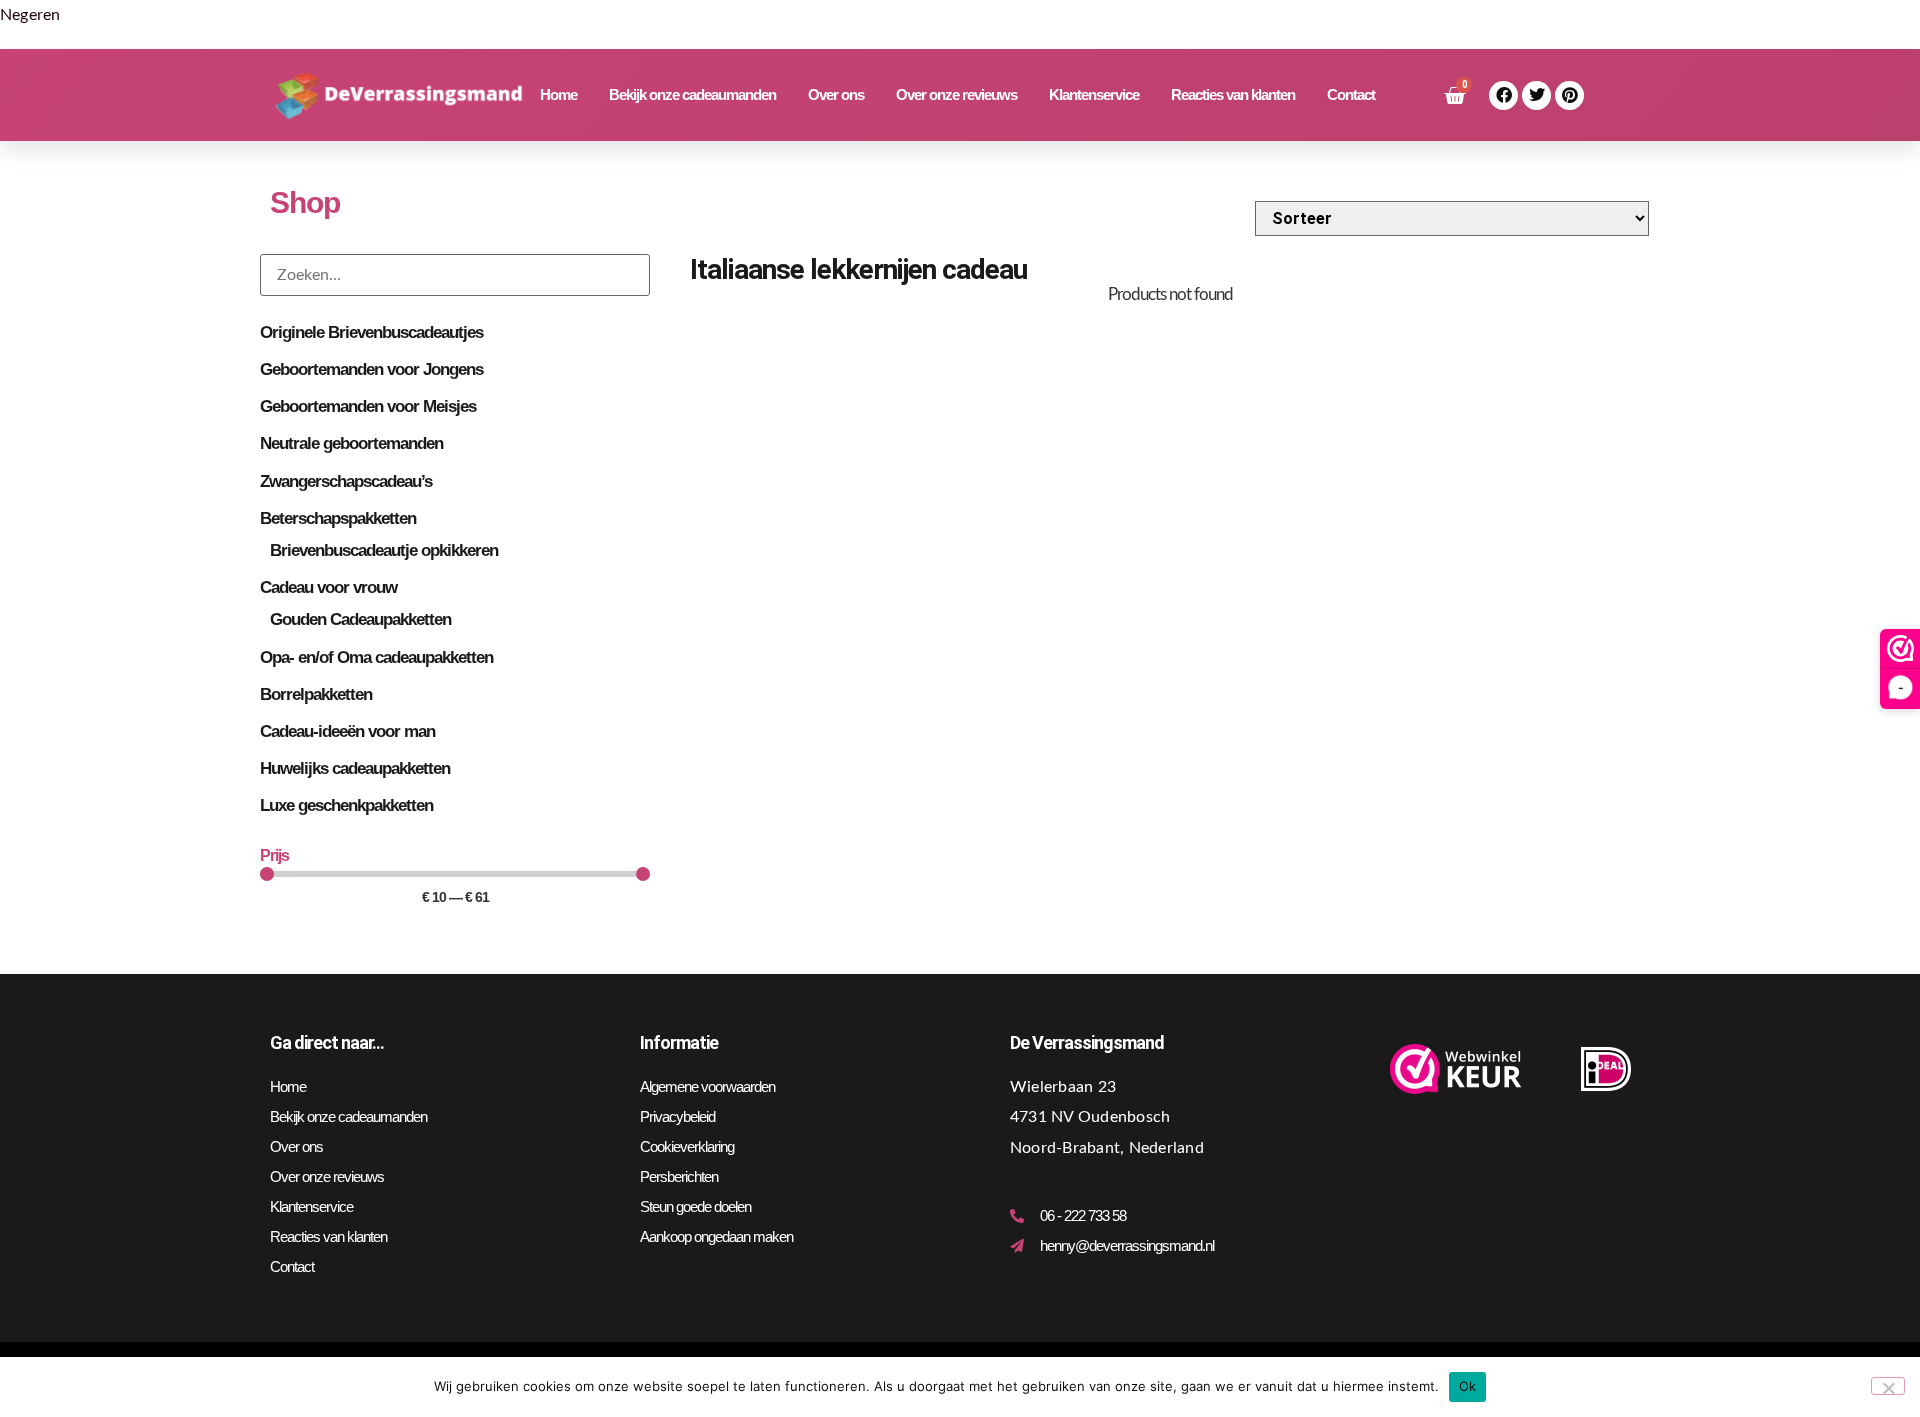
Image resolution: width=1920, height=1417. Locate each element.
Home (558, 94)
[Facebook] (1503, 95)
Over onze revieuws (956, 94)
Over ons (836, 94)
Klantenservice (1094, 94)
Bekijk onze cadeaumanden (692, 94)
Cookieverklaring (687, 1146)
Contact (1351, 94)
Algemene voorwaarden (707, 1086)
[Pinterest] (1569, 95)
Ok (1468, 1386)
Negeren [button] (30, 15)
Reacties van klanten (1233, 94)
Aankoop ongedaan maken (716, 1236)
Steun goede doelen (695, 1206)
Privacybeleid (677, 1116)
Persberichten (679, 1176)
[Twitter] (1536, 95)
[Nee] (1888, 1386)
